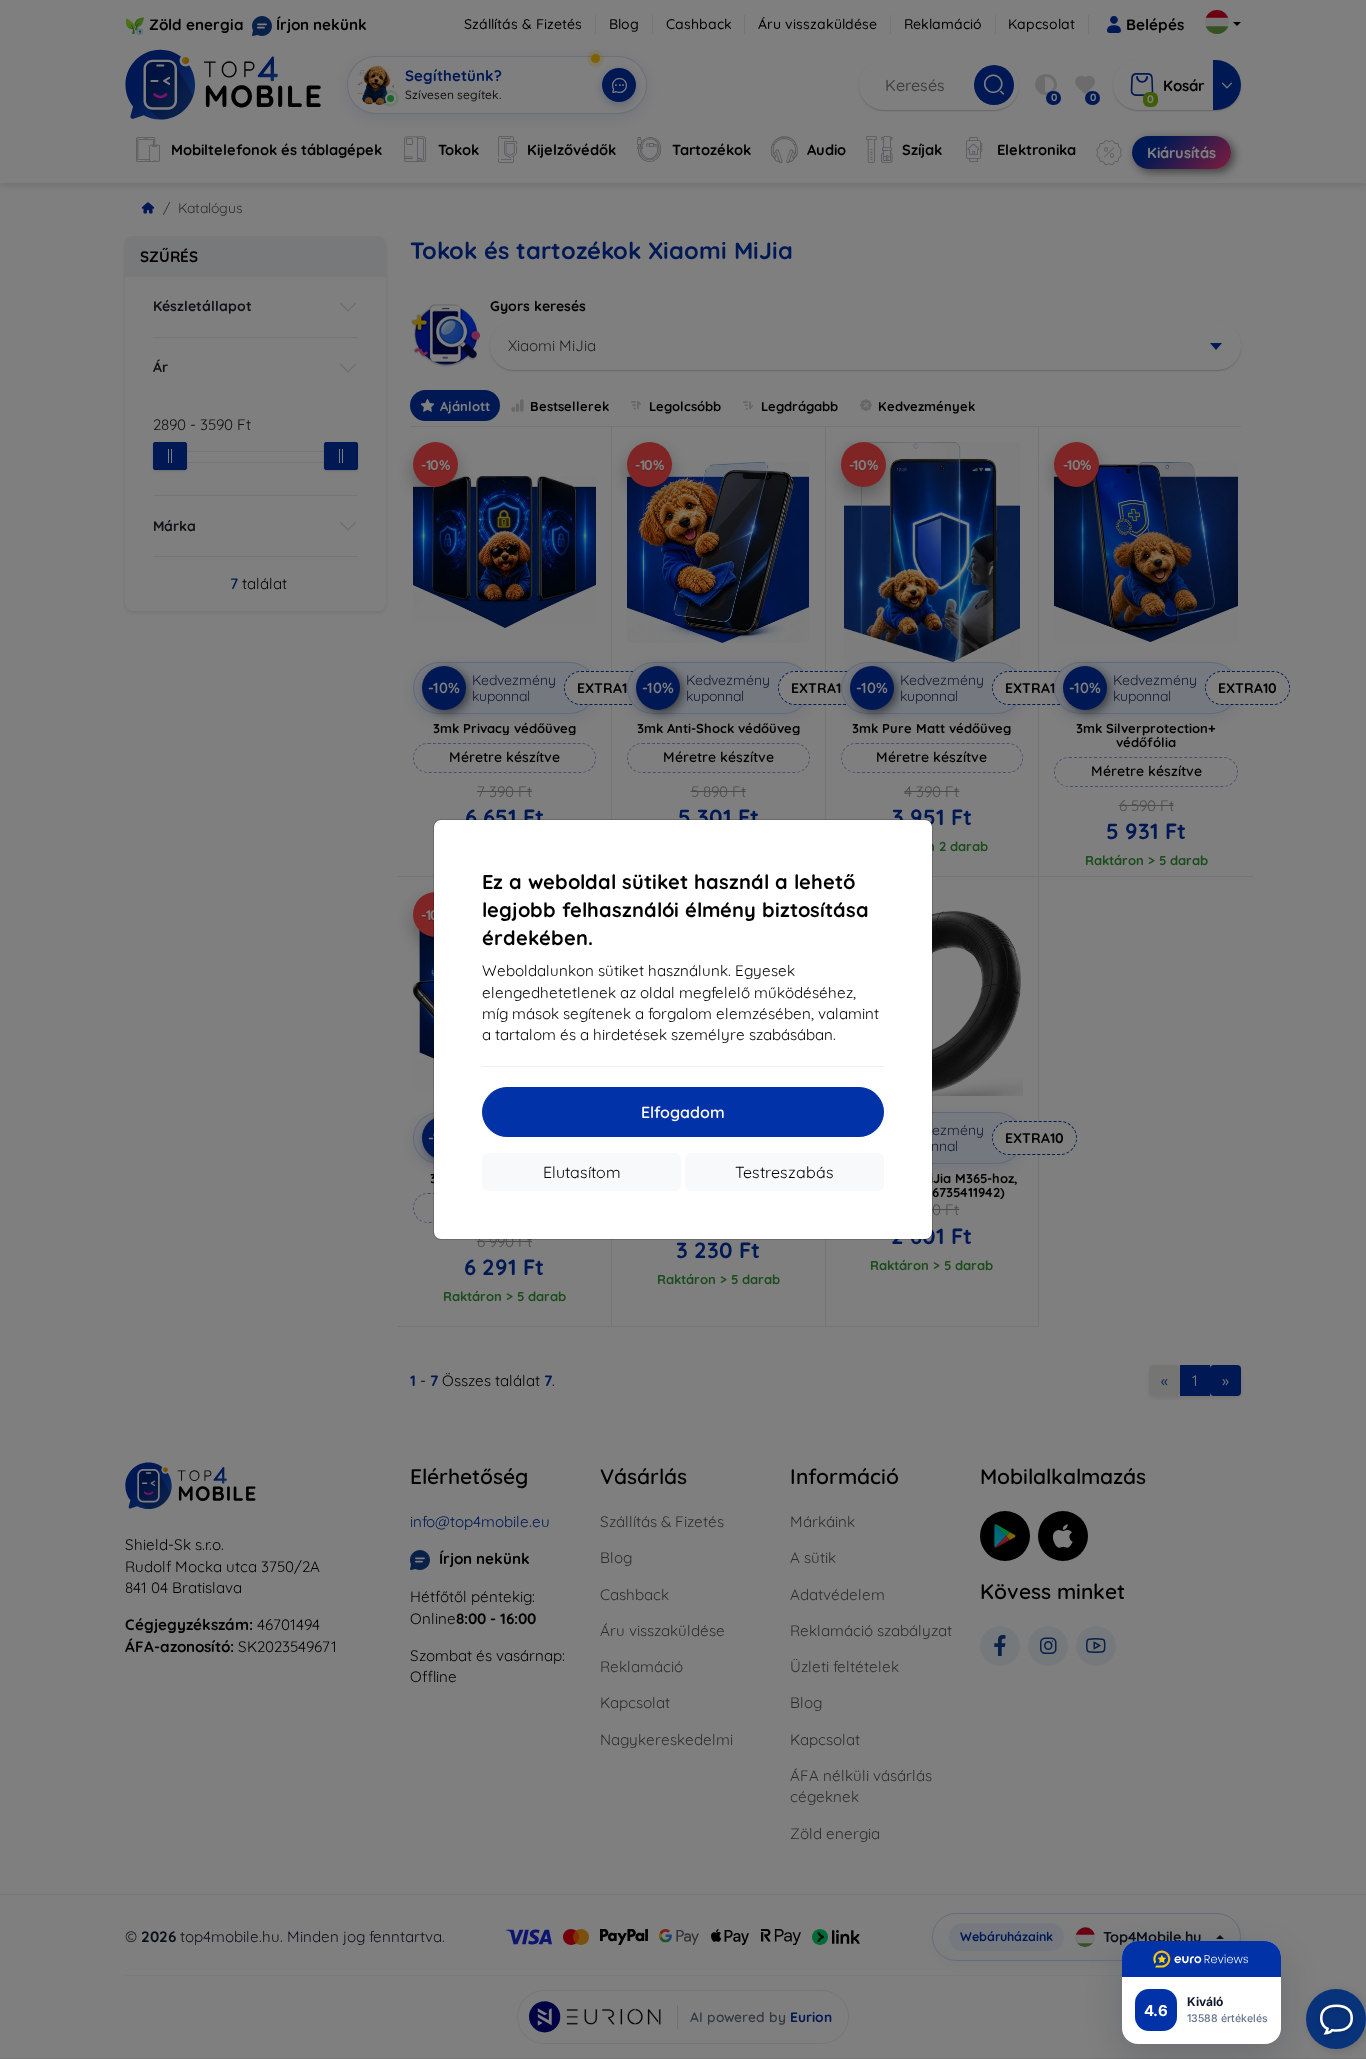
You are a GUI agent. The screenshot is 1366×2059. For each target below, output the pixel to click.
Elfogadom (683, 1112)
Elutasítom (582, 1172)
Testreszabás (784, 1172)
